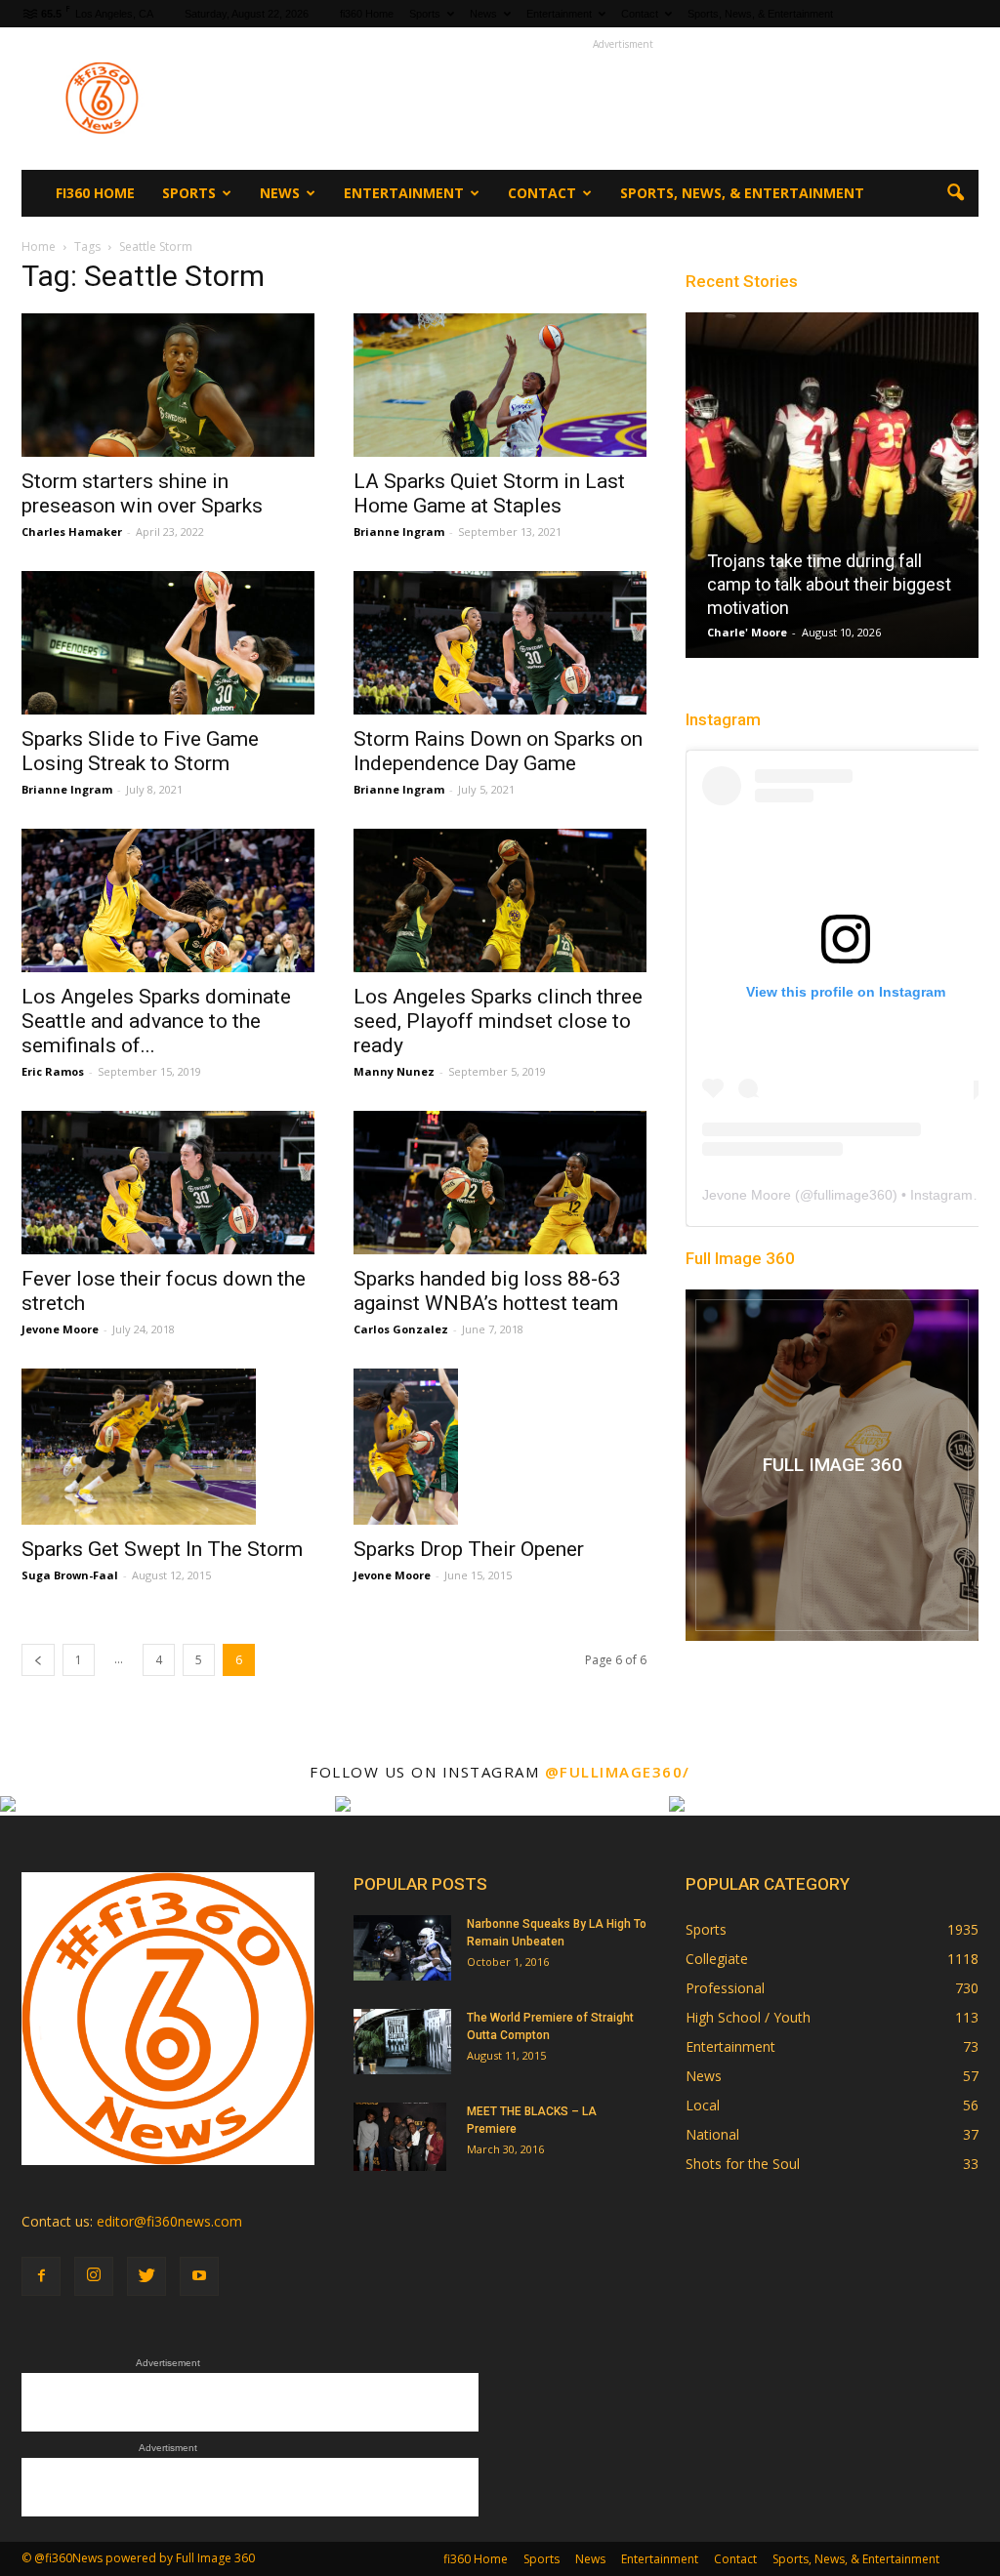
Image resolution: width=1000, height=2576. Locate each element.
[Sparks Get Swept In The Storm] (168, 1447)
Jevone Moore (60, 1329)
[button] (955, 193)
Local (703, 2105)
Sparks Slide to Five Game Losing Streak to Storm (140, 751)
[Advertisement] (623, 99)
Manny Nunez (394, 1071)
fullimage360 (853, 1195)
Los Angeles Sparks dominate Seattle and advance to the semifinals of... (156, 1021)
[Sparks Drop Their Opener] (500, 1447)
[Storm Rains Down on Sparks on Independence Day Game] (500, 643)
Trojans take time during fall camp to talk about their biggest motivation (829, 584)
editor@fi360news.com (169, 2221)
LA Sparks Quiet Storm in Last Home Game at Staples (489, 493)
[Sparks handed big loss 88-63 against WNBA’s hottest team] (500, 1183)
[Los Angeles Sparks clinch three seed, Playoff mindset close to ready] (500, 900)
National (712, 2134)
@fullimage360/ (618, 1772)
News (483, 14)
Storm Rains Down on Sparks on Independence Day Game (498, 751)
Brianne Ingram (399, 532)
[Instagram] (94, 2276)
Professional (725, 1988)
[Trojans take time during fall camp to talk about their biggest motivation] (832, 493)
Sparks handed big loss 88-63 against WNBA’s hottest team (487, 1291)
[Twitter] (146, 2276)
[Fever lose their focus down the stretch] (168, 1183)
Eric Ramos (53, 1071)
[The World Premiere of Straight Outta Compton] (402, 2042)
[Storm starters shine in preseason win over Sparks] (168, 385)
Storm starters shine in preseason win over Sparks (142, 493)
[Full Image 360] (832, 1465)
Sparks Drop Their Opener (469, 1549)
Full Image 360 (740, 1258)
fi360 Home (367, 14)
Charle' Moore (747, 632)
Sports (425, 14)
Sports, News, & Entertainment (760, 14)
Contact (640, 14)
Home (39, 246)
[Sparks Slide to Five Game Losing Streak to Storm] (168, 643)
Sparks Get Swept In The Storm (162, 1549)
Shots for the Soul (743, 2164)
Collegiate (717, 1959)
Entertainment (559, 14)
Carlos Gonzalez (401, 1329)
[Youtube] (199, 2276)
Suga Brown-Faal (70, 1575)
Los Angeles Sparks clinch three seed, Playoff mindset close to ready (498, 1021)
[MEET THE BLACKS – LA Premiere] (400, 2137)
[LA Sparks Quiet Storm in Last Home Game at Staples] (500, 385)
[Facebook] (41, 2276)
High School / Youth (748, 2017)
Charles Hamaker (72, 532)
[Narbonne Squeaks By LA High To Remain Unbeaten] (402, 1948)
